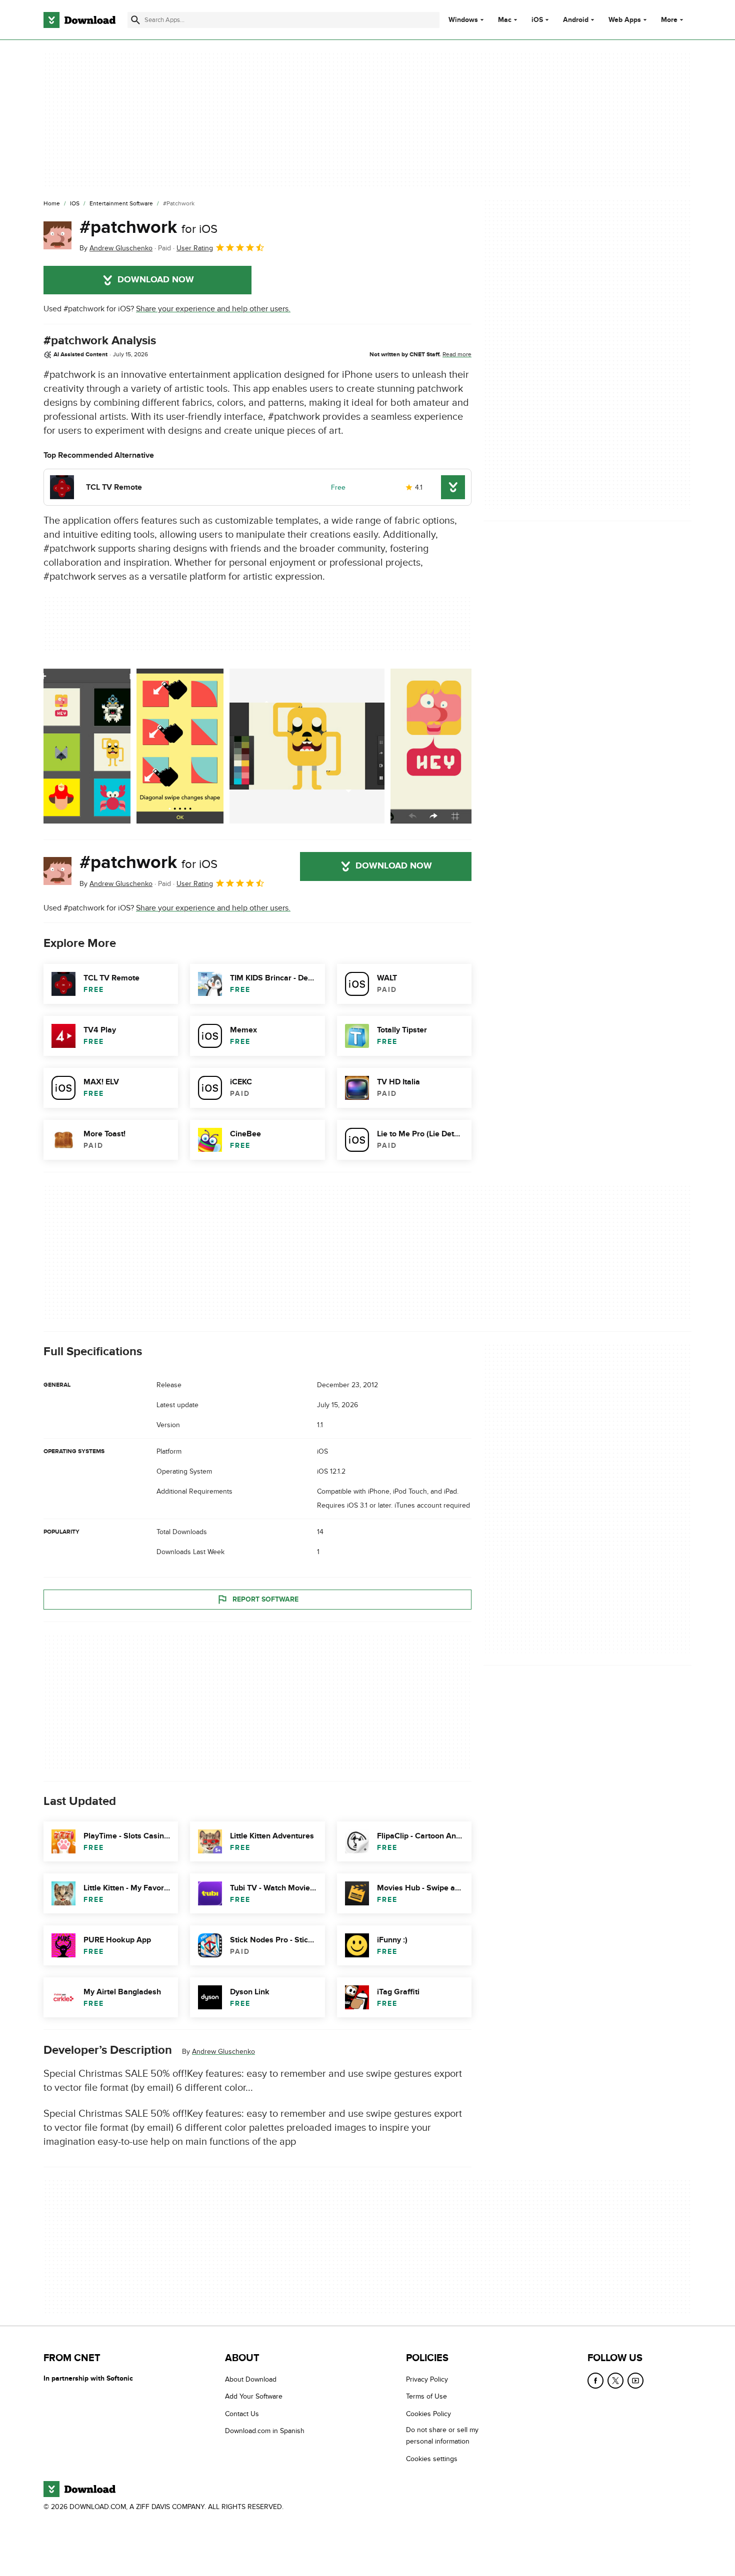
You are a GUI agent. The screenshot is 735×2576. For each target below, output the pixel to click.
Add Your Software (254, 2397)
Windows (463, 20)
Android (576, 20)
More (669, 20)
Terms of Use (426, 2397)
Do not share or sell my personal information (442, 2436)
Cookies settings (432, 2459)
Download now (156, 280)
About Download (251, 2379)
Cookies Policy (428, 2414)
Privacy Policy (427, 2379)
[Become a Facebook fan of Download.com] (595, 2381)
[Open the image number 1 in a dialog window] (180, 746)
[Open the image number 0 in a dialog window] (87, 746)
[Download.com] (79, 20)
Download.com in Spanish (265, 2431)
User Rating (195, 248)
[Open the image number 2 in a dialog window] (307, 746)
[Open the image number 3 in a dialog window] (434, 746)
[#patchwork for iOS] (57, 235)
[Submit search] (135, 20)
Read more (457, 354)
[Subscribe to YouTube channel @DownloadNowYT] (635, 2381)
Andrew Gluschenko (223, 2052)
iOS (537, 20)
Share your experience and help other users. (213, 309)
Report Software (265, 1599)
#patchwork (148, 227)
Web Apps (625, 20)
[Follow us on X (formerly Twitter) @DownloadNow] (615, 2381)
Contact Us (242, 2414)
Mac (505, 20)
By (116, 248)
